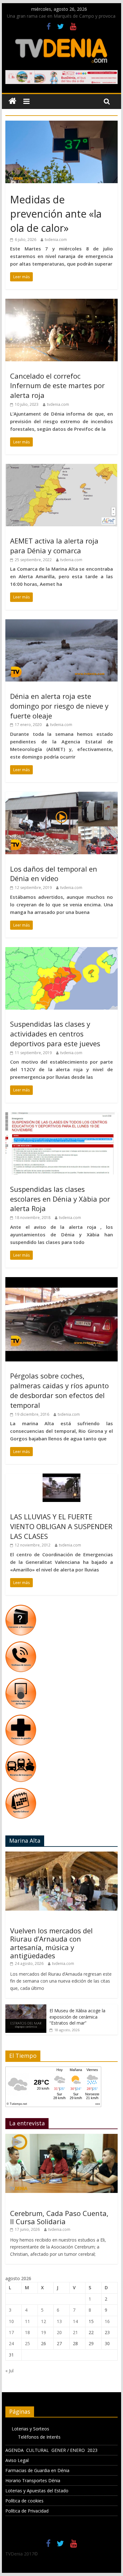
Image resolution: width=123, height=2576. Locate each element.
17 (11, 2332)
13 (59, 2321)
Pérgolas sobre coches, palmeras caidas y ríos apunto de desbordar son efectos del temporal (59, 1390)
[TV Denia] (12, 101)
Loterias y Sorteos (30, 2429)
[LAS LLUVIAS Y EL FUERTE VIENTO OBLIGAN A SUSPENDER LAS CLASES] (61, 1477)
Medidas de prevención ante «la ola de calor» (56, 214)
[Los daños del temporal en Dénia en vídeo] (61, 796)
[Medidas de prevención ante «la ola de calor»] (61, 124)
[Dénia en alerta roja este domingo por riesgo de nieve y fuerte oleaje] (61, 623)
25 (27, 2343)
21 (75, 2332)
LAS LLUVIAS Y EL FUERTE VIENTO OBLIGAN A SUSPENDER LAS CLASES (61, 1526)
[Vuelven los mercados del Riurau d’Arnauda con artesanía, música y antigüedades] (61, 1855)
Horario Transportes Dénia (33, 2480)
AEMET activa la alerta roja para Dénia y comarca (54, 546)
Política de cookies (24, 2501)
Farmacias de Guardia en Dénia (37, 2470)
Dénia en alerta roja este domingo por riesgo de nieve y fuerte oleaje (59, 706)
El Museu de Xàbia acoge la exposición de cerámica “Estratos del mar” (77, 2017)
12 (44, 2321)
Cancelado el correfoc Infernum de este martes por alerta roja (57, 386)
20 (59, 2332)
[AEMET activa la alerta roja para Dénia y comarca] (61, 468)
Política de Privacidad (27, 2511)
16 (107, 2321)
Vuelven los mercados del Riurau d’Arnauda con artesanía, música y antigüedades (51, 1943)
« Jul (9, 2371)
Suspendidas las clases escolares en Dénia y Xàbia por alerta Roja (60, 1199)
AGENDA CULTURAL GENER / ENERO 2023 (51, 2450)
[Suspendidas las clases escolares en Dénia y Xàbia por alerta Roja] (61, 1116)
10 (11, 2321)
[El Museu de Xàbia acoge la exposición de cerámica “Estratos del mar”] (26, 2008)
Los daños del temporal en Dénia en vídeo (54, 874)
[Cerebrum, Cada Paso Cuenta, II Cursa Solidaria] (61, 2137)
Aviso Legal (17, 2460)
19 (44, 2332)
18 (27, 2332)
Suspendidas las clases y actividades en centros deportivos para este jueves (55, 1034)
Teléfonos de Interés (39, 2437)
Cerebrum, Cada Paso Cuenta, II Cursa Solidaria (59, 2217)
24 (11, 2343)
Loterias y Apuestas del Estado (37, 2491)
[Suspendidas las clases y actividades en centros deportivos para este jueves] (61, 951)
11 (27, 2321)
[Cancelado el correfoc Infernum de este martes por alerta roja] (61, 303)
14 (75, 2321)
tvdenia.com (56, 240)
